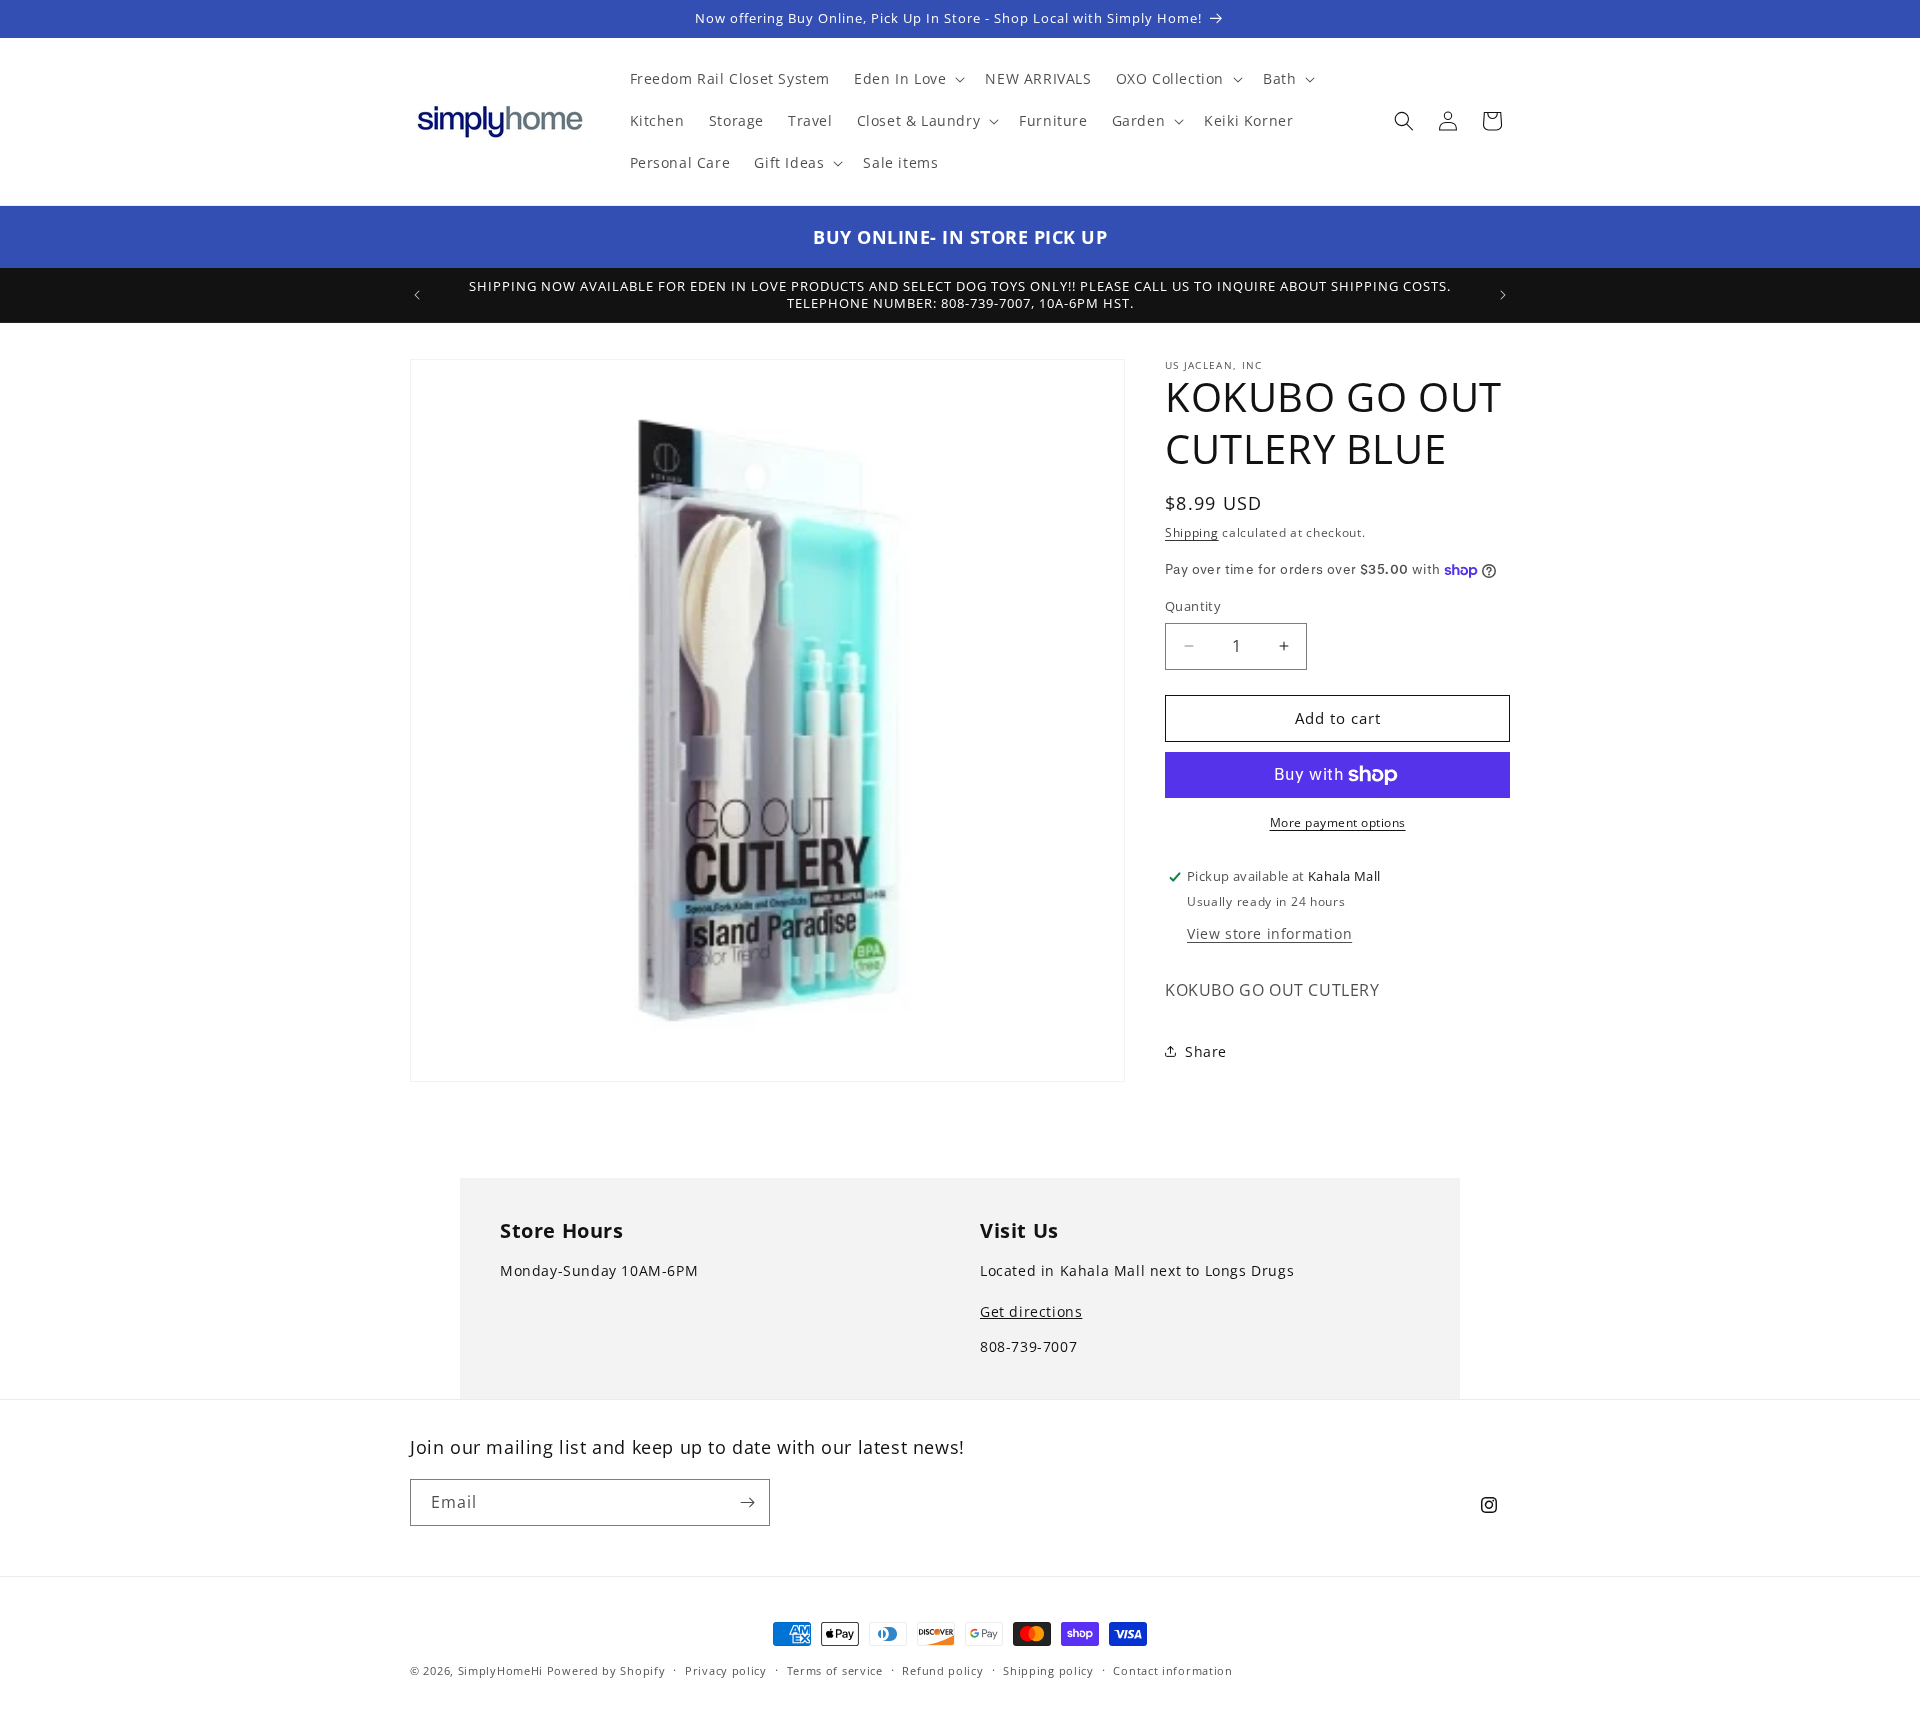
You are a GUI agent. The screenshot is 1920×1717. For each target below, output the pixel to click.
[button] (907, 79)
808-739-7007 (1028, 1346)
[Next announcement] (1503, 295)
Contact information (1172, 1670)
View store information (1269, 933)
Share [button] (1206, 1051)
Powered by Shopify (606, 1670)
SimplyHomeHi (500, 1670)
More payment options (1338, 822)
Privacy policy (726, 1670)
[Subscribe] (747, 1502)
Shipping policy (1048, 1670)
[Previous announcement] (417, 295)
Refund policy (942, 1670)
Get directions (1031, 1311)
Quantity (1193, 606)
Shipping (1192, 532)
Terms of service (835, 1670)
